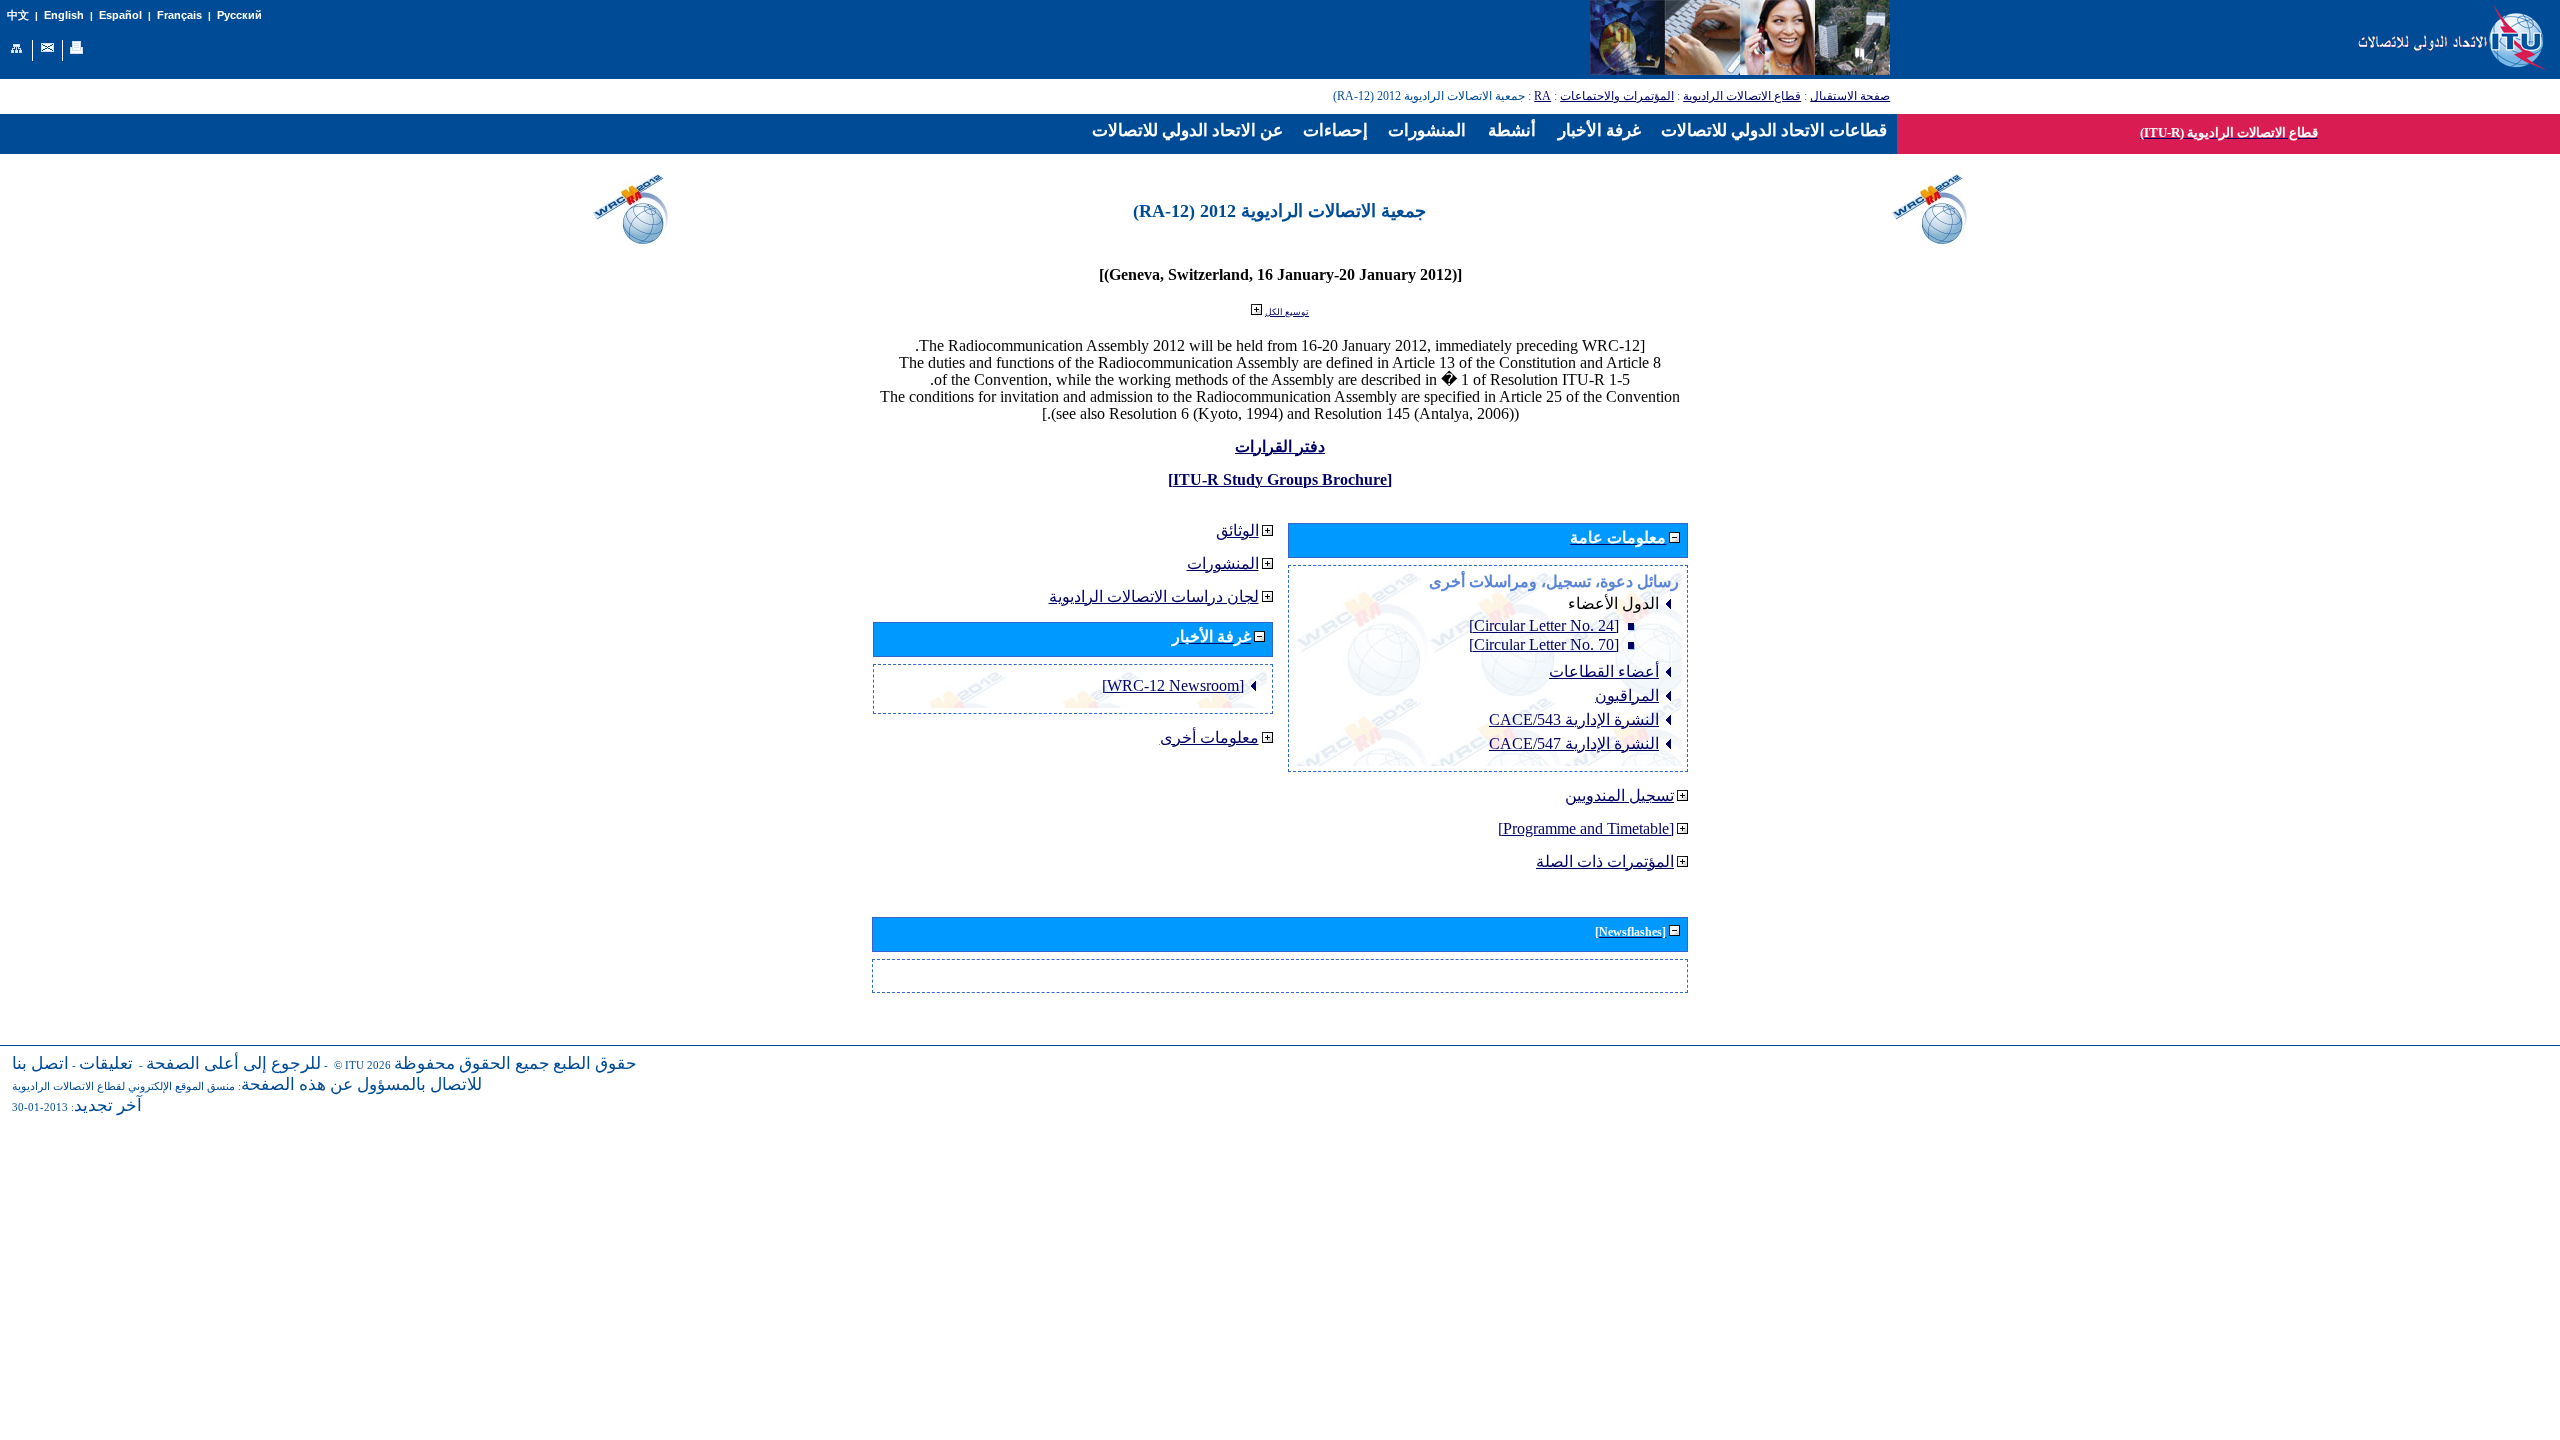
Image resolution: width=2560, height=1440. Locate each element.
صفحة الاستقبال (1850, 96)
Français (179, 15)
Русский (239, 15)
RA (1542, 96)
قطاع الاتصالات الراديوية (1742, 96)
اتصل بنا (40, 1063)
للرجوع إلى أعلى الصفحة (233, 1063)
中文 (18, 15)
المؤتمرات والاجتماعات (1617, 96)
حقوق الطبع (595, 1063)
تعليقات (106, 1063)
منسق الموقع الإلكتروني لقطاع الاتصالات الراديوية (123, 1086)
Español (120, 15)
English (64, 15)
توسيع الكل (1287, 312)
